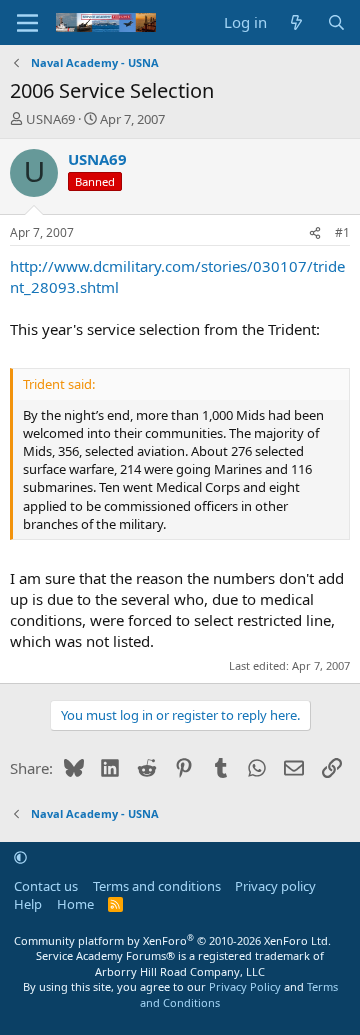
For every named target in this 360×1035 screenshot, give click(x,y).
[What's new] (296, 22)
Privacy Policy (245, 986)
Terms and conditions (157, 886)
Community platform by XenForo (172, 940)
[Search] (336, 22)
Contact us (46, 886)
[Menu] (27, 23)
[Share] (315, 233)
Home (75, 904)
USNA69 (50, 119)
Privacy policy (275, 886)
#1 (342, 232)
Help (28, 904)
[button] (20, 857)
